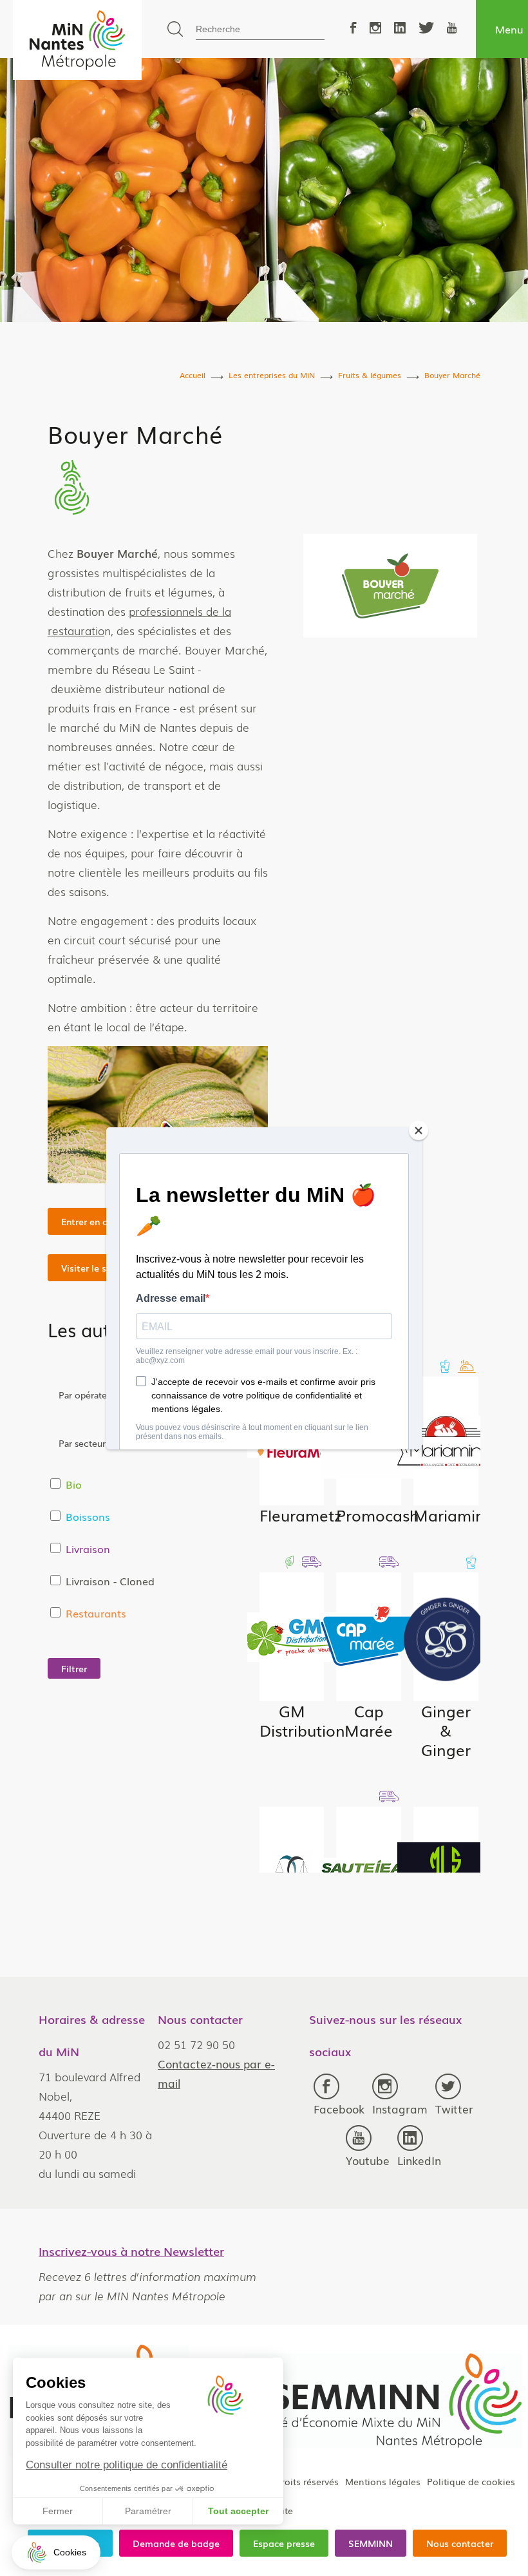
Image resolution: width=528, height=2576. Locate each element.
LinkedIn (419, 2160)
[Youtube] (452, 29)
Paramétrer (148, 2511)
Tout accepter (238, 2511)
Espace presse (284, 2543)
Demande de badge (176, 2543)
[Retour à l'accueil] (77, 40)
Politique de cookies (471, 2481)
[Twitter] (426, 29)
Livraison (88, 1549)
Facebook (339, 2109)
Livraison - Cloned (110, 1581)
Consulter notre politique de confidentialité (127, 2465)
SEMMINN (371, 2543)
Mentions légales (383, 2481)
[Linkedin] (400, 29)
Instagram (400, 2109)
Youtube (368, 2160)
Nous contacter (460, 2543)
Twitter (454, 2109)
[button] (56, 2552)
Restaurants (96, 1613)
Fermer (58, 2511)
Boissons (88, 1516)
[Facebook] (354, 29)
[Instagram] (375, 29)
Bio (74, 1484)
